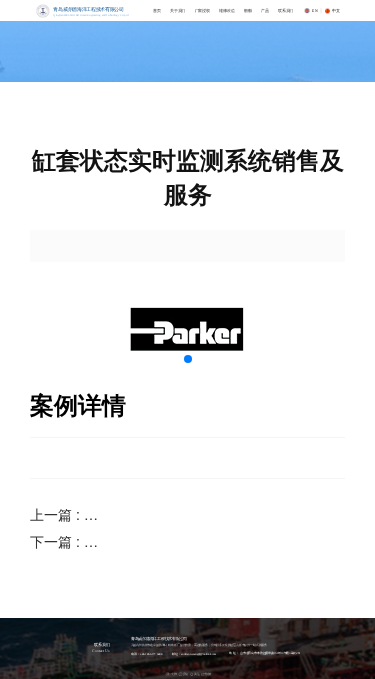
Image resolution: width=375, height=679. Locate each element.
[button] (188, 359)
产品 (265, 11)
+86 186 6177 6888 (151, 653)
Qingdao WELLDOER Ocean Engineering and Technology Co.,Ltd (90, 14)
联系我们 (285, 11)
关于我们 (177, 11)
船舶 (248, 11)
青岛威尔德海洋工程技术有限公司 (88, 9)
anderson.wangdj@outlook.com (198, 653)
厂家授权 (201, 11)
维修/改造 (226, 11)
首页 (157, 11)
